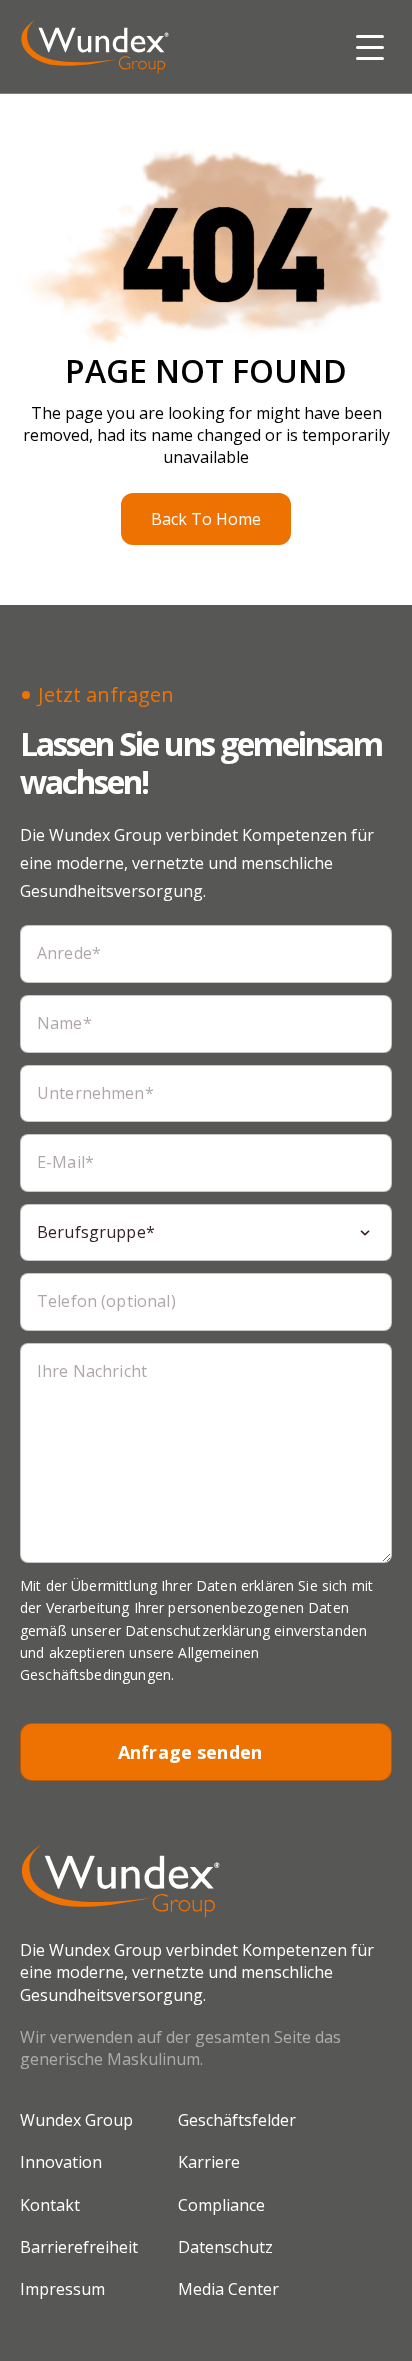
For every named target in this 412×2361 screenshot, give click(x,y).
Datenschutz (225, 2247)
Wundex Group (76, 2120)
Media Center (228, 2289)
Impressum (62, 2289)
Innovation (61, 2162)
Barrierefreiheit (79, 2247)
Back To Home (206, 519)
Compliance (221, 2205)
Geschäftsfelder (237, 2120)
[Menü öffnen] (370, 46)
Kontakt (50, 2205)
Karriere (209, 2162)
